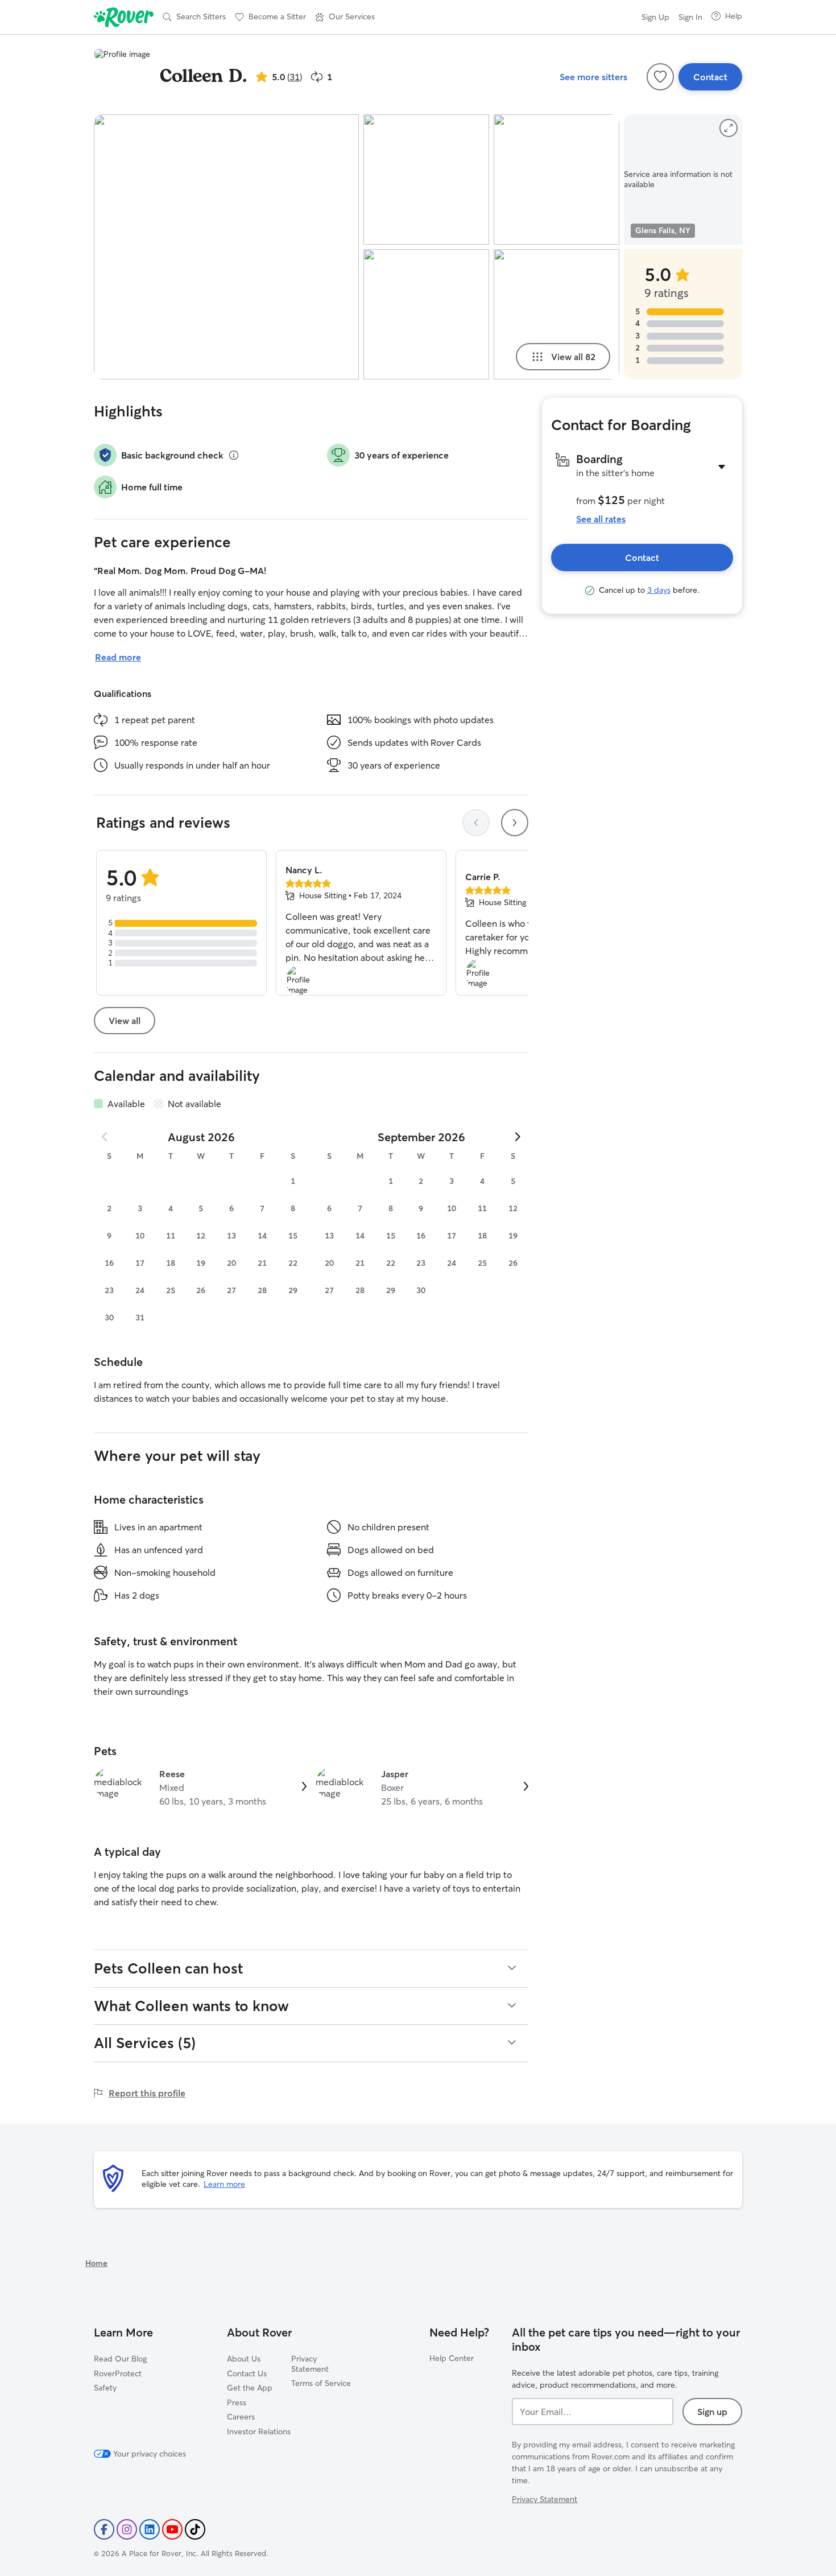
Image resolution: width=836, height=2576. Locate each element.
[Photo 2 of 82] (426, 179)
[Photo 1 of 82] (226, 247)
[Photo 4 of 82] (556, 179)
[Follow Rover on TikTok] (195, 2529)
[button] (345, 17)
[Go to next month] (517, 1137)
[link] (200, 1787)
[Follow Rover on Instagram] (127, 2529)
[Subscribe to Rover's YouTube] (172, 2529)
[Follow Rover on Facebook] (104, 2529)
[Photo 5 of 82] (556, 314)
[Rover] (124, 17)
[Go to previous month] (105, 1137)
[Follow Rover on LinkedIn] (150, 2529)
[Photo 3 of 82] (426, 314)
